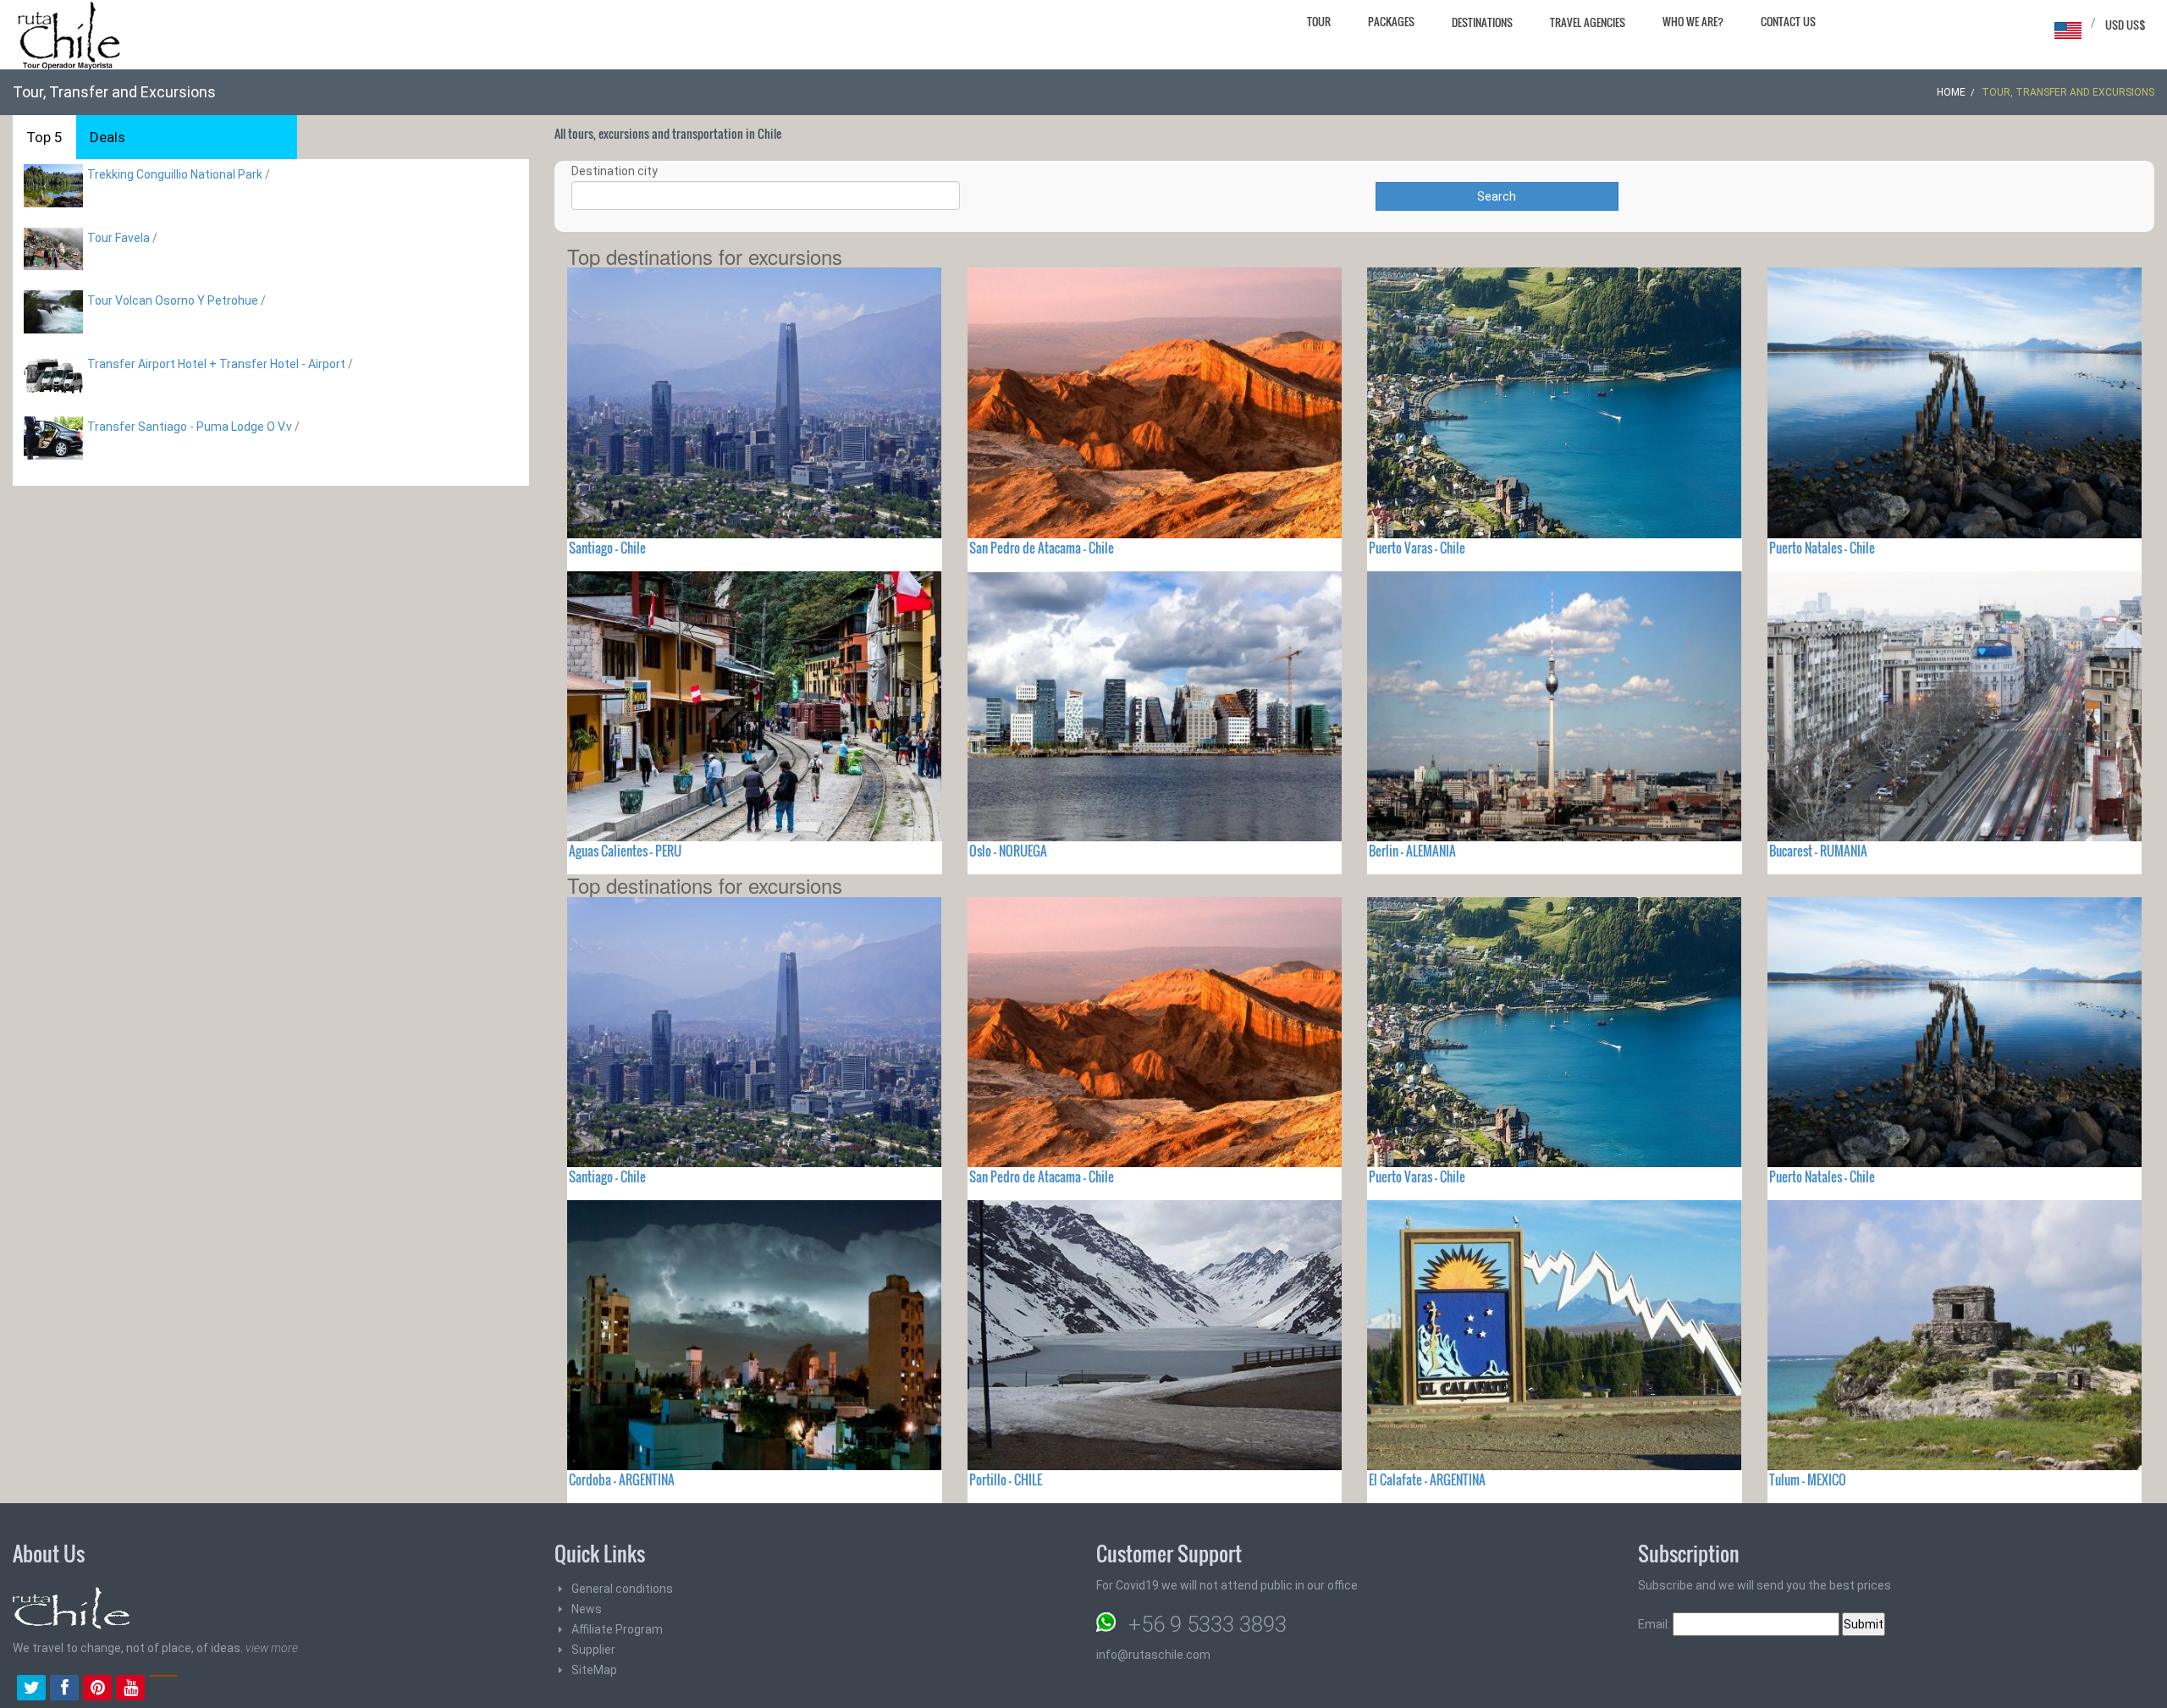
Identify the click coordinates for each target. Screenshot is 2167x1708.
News (587, 1609)
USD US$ (2126, 25)
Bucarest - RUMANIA (1818, 851)
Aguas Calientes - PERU (625, 851)
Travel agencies (1588, 22)
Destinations (1482, 22)
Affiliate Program (617, 1629)
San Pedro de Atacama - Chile (1042, 548)
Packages (1391, 21)
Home (1951, 92)
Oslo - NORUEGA (1008, 851)
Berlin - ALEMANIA (1412, 851)
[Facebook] (64, 1689)
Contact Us (1788, 21)
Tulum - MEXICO (1808, 1479)
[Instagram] (163, 1689)
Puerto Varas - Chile (1417, 548)
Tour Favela (119, 238)
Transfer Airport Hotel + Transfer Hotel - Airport (216, 364)
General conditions (622, 1589)
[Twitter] (31, 1689)
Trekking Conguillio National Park (175, 174)
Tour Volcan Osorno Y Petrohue (173, 300)
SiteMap (594, 1670)
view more (272, 1648)
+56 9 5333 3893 (1208, 1624)
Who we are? (1693, 21)
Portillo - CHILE (1006, 1479)
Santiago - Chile (607, 548)
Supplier (593, 1650)
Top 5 (44, 137)
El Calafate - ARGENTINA (1427, 1479)
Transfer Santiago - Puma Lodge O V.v (190, 427)
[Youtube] (130, 1689)
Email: (1655, 1624)
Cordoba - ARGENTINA (622, 1479)
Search (1497, 196)
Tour (1319, 21)
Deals (108, 137)
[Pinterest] (97, 1689)
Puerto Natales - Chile (1822, 548)
